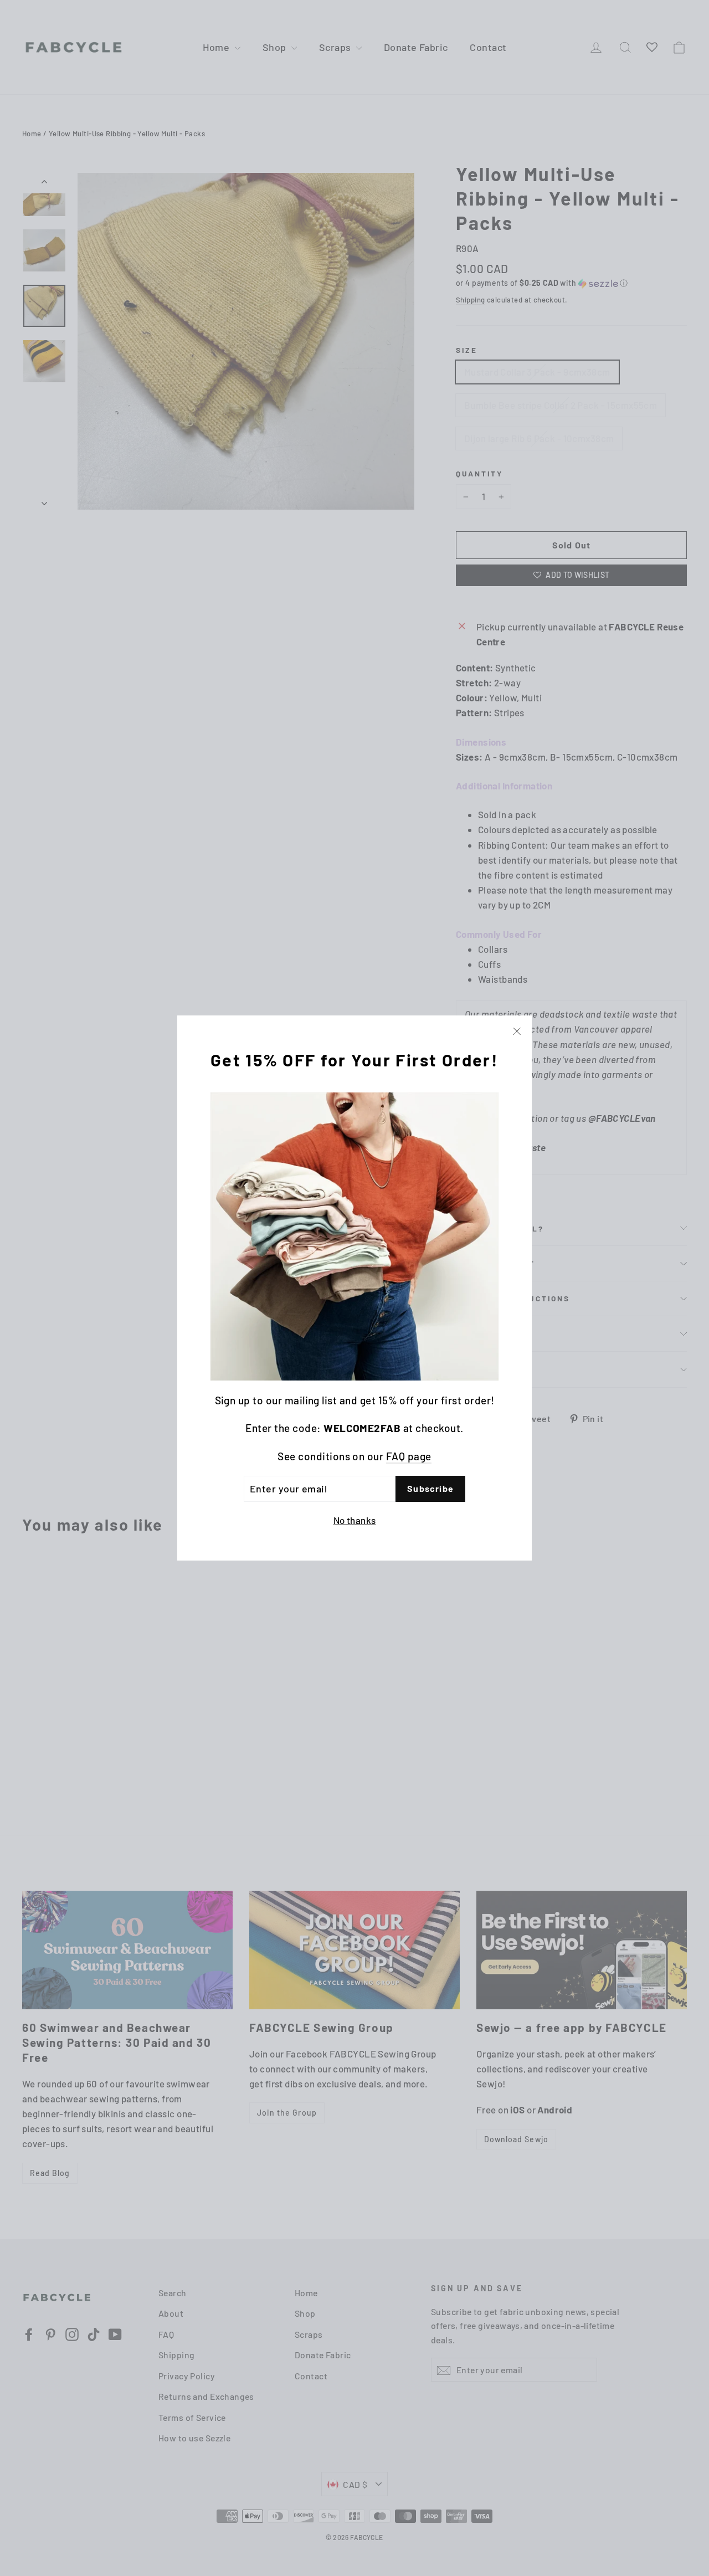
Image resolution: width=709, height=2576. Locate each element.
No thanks (355, 1520)
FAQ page (409, 1456)
